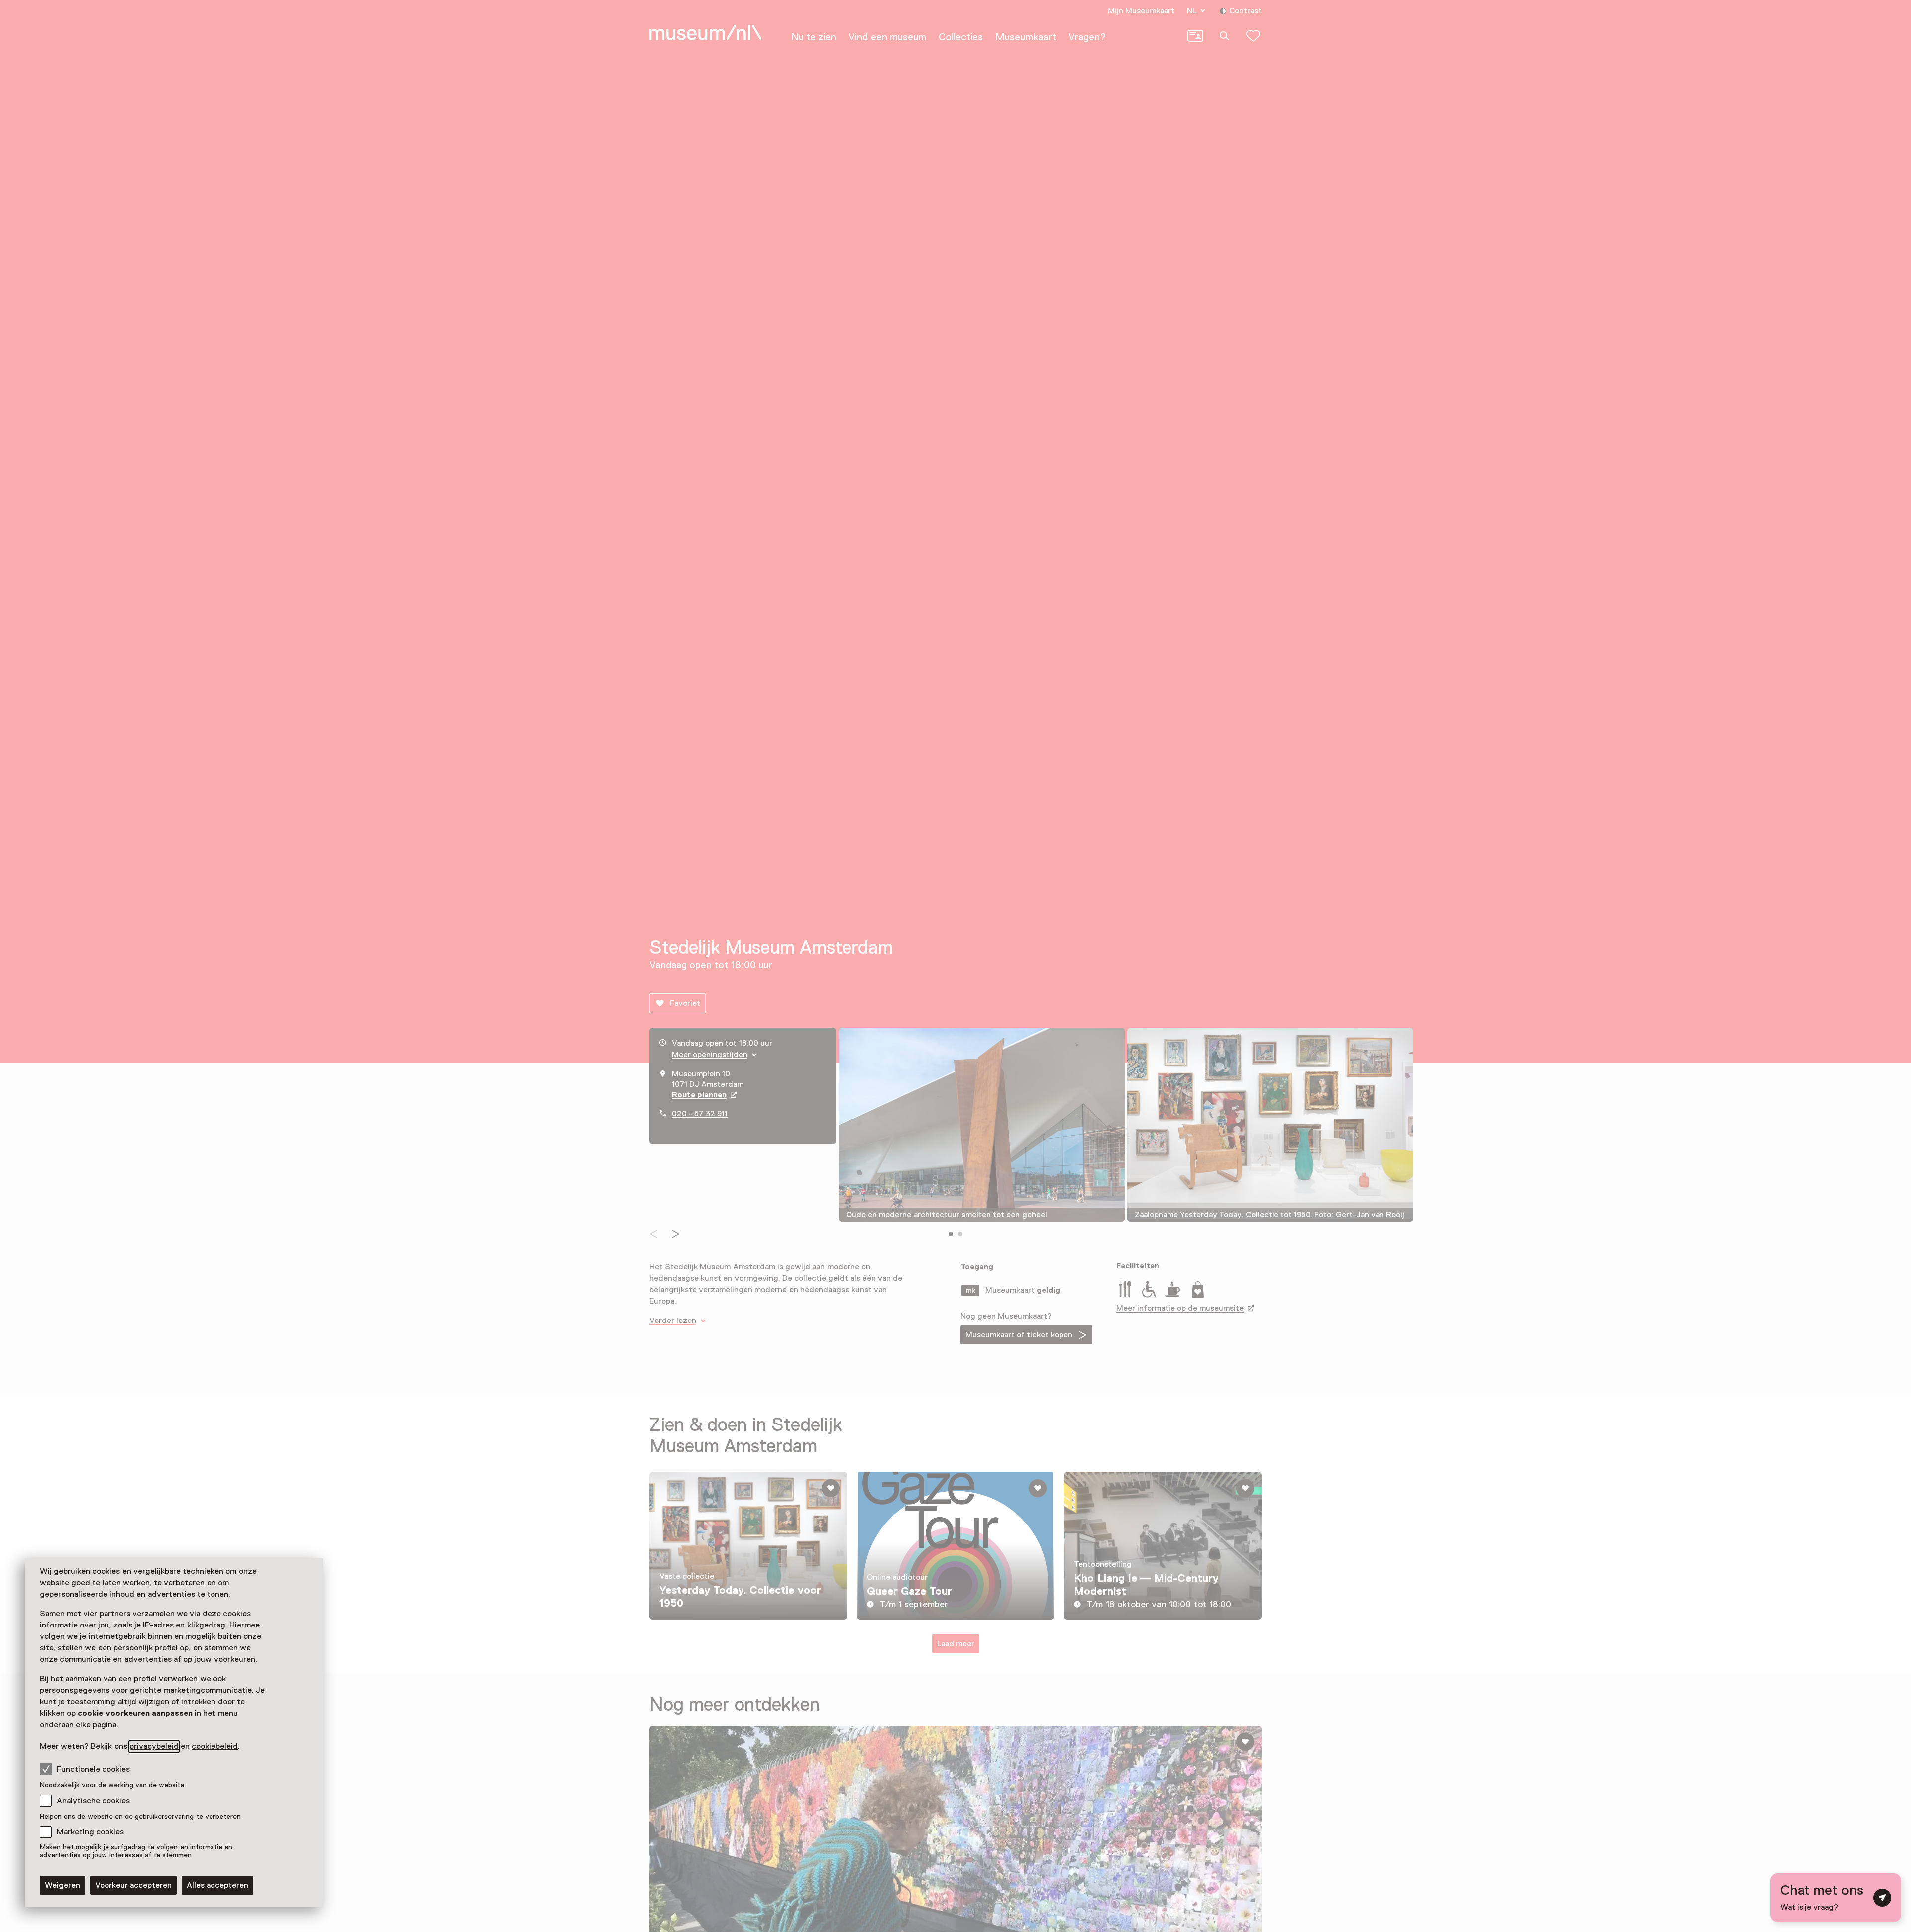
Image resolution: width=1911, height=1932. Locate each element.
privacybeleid (154, 1746)
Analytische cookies (93, 1801)
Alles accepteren (217, 1885)
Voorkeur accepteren (133, 1885)
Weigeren (62, 1885)
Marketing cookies (90, 1832)
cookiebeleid (215, 1746)
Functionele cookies (93, 1769)
